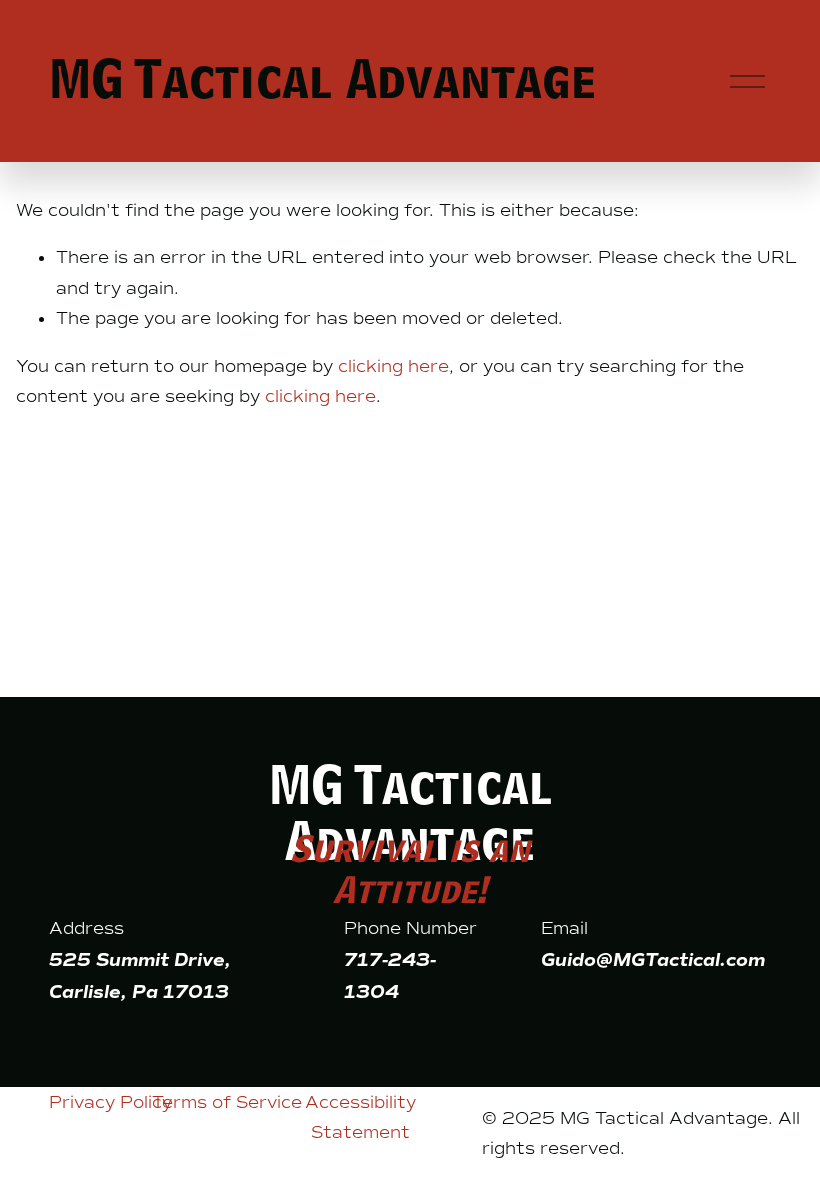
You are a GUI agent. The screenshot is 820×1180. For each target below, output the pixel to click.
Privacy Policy (110, 1102)
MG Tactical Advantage (322, 80)
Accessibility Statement (360, 1117)
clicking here (393, 366)
